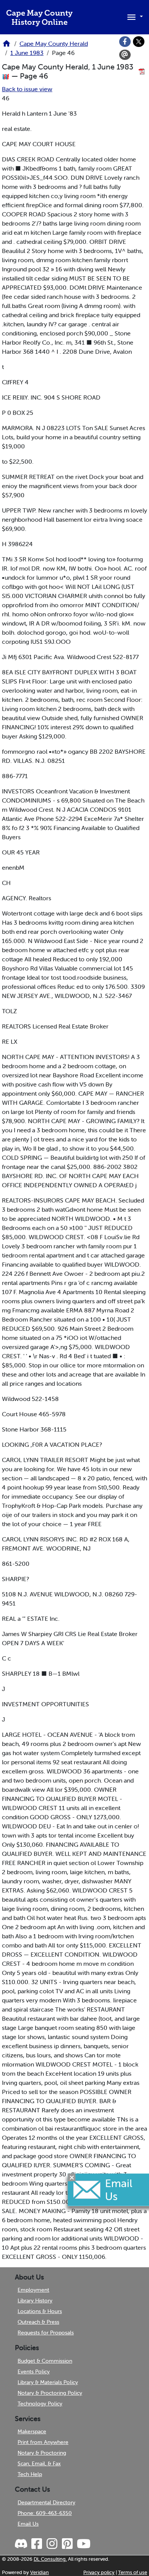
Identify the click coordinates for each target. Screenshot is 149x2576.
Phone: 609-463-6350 (45, 2513)
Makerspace (32, 2431)
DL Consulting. (50, 2559)
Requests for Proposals (46, 2333)
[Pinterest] (67, 2544)
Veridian (40, 2572)
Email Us (28, 2524)
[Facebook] (125, 42)
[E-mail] (125, 55)
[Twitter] (139, 42)
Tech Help (30, 2474)
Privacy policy (99, 2572)
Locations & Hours (40, 2311)
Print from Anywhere (43, 2442)
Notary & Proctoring (42, 2453)
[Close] (72, 2177)
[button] (134, 16)
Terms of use (133, 2572)
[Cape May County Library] (6, 46)
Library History (35, 2300)
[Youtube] (83, 2544)
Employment (33, 2290)
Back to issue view (27, 89)
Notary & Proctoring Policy (50, 2393)
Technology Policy (40, 2404)
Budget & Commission (45, 2361)
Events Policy (34, 2371)
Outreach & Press (38, 2322)
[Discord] (22, 2544)
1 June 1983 (27, 53)
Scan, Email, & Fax (39, 2463)
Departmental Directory (46, 2502)
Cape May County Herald (54, 44)
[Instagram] (52, 2544)
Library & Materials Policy (48, 2382)
